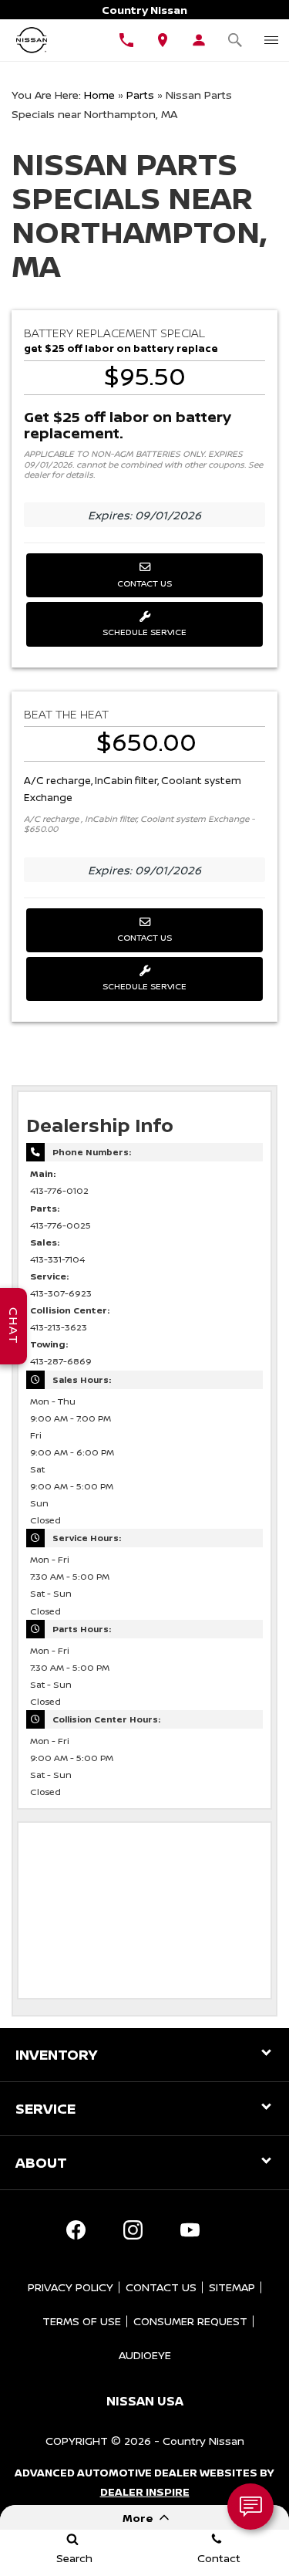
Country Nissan (203, 2441)
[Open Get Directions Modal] (163, 40)
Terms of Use (82, 2321)
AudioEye (145, 2355)
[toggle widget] (250, 2507)
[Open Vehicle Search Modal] (235, 40)
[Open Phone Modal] (127, 40)
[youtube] (190, 2230)
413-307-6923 (61, 1293)
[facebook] (76, 2230)
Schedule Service (144, 632)
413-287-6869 (61, 1361)
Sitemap (232, 2287)
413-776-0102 (59, 1191)
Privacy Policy (71, 2287)
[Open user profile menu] (198, 40)
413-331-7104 (57, 1259)
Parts (140, 95)
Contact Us (144, 583)
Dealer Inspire (145, 2491)
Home (99, 95)
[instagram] (133, 2230)
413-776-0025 (60, 1225)
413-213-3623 (59, 1327)
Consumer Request (190, 2321)
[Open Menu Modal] (271, 40)
